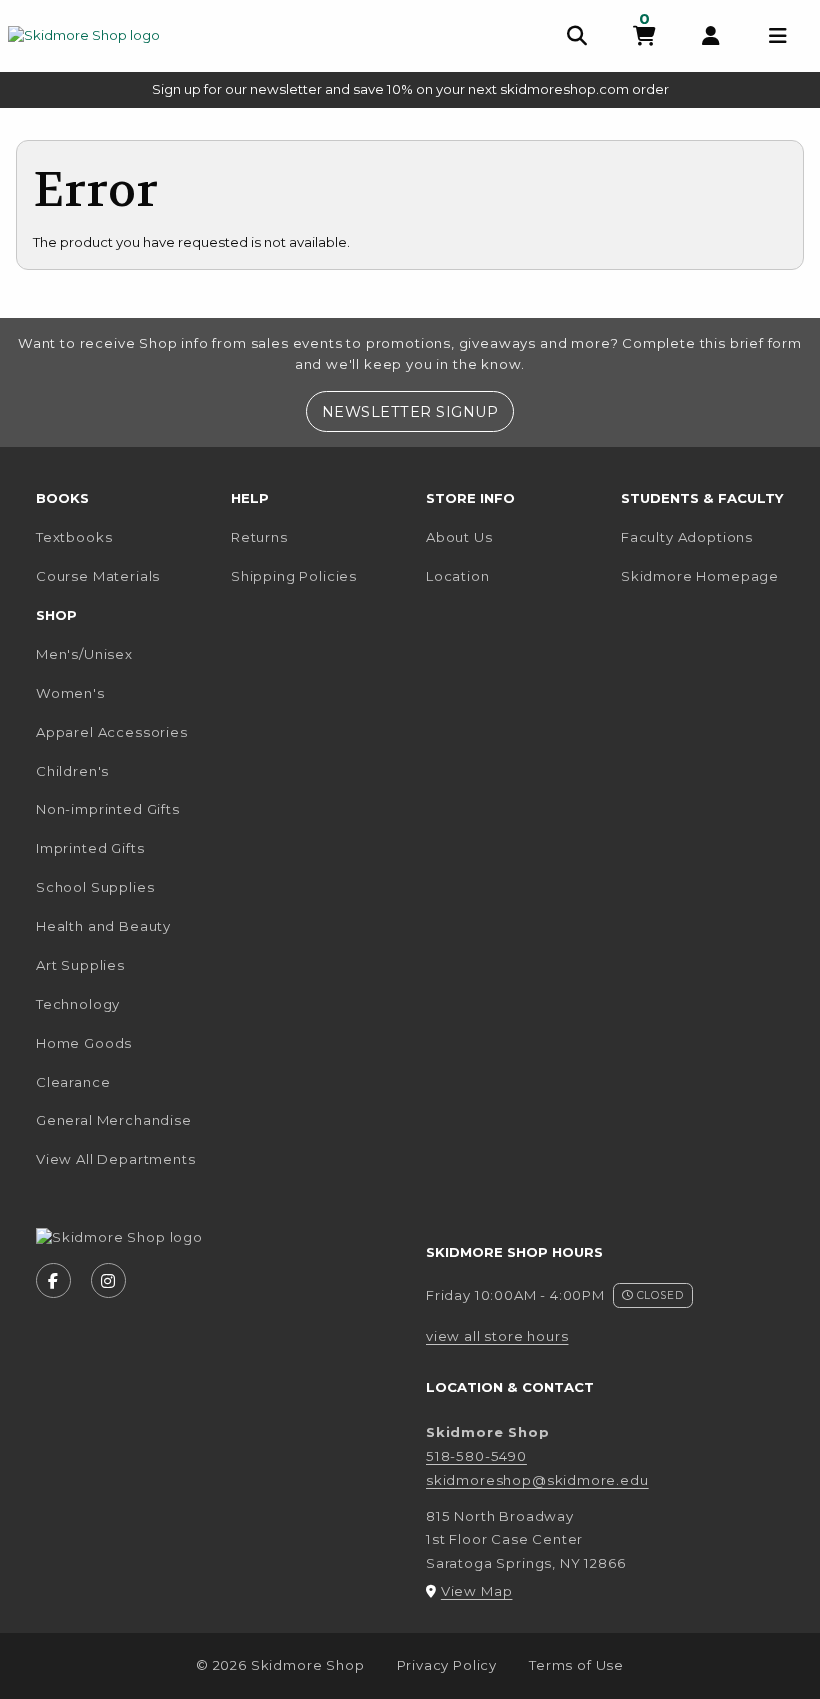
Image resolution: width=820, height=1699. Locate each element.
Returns (259, 537)
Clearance (73, 1082)
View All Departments (116, 1159)
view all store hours (497, 1336)
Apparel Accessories (112, 732)
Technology (78, 1004)
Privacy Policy (447, 1665)
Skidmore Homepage (710, 575)
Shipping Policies (294, 576)
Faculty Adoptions (687, 537)
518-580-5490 (476, 1456)
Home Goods (84, 1043)
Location (458, 576)
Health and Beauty (103, 926)
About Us (459, 537)
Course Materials (98, 576)
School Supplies (95, 887)
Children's (72, 771)
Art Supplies (80, 965)
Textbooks (74, 537)
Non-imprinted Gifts (108, 809)
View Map (477, 1591)
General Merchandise (114, 1120)
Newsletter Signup (417, 411)
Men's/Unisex (84, 654)
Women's (70, 693)
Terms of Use (576, 1665)
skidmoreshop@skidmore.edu (537, 1480)
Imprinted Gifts (90, 848)
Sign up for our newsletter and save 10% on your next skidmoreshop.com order (410, 89)
